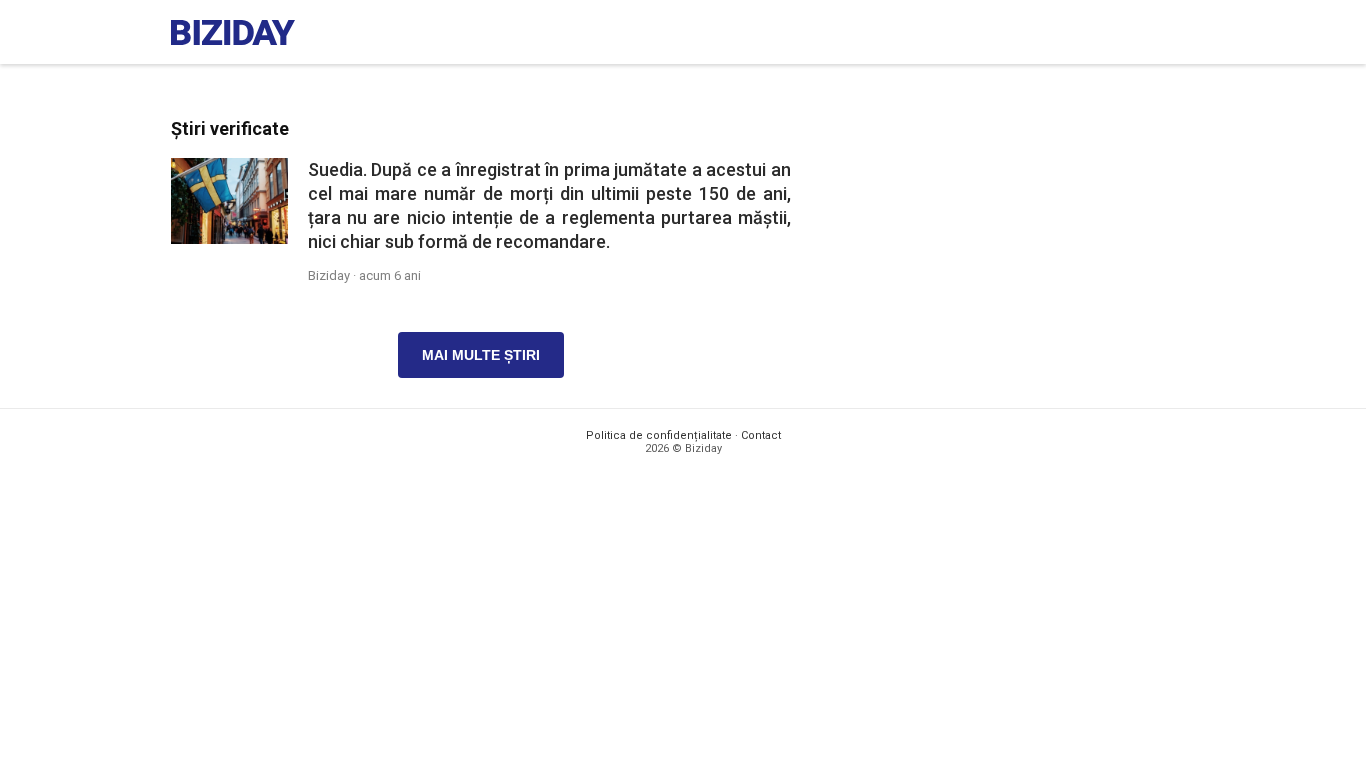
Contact (761, 435)
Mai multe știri (481, 355)
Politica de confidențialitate (659, 435)
